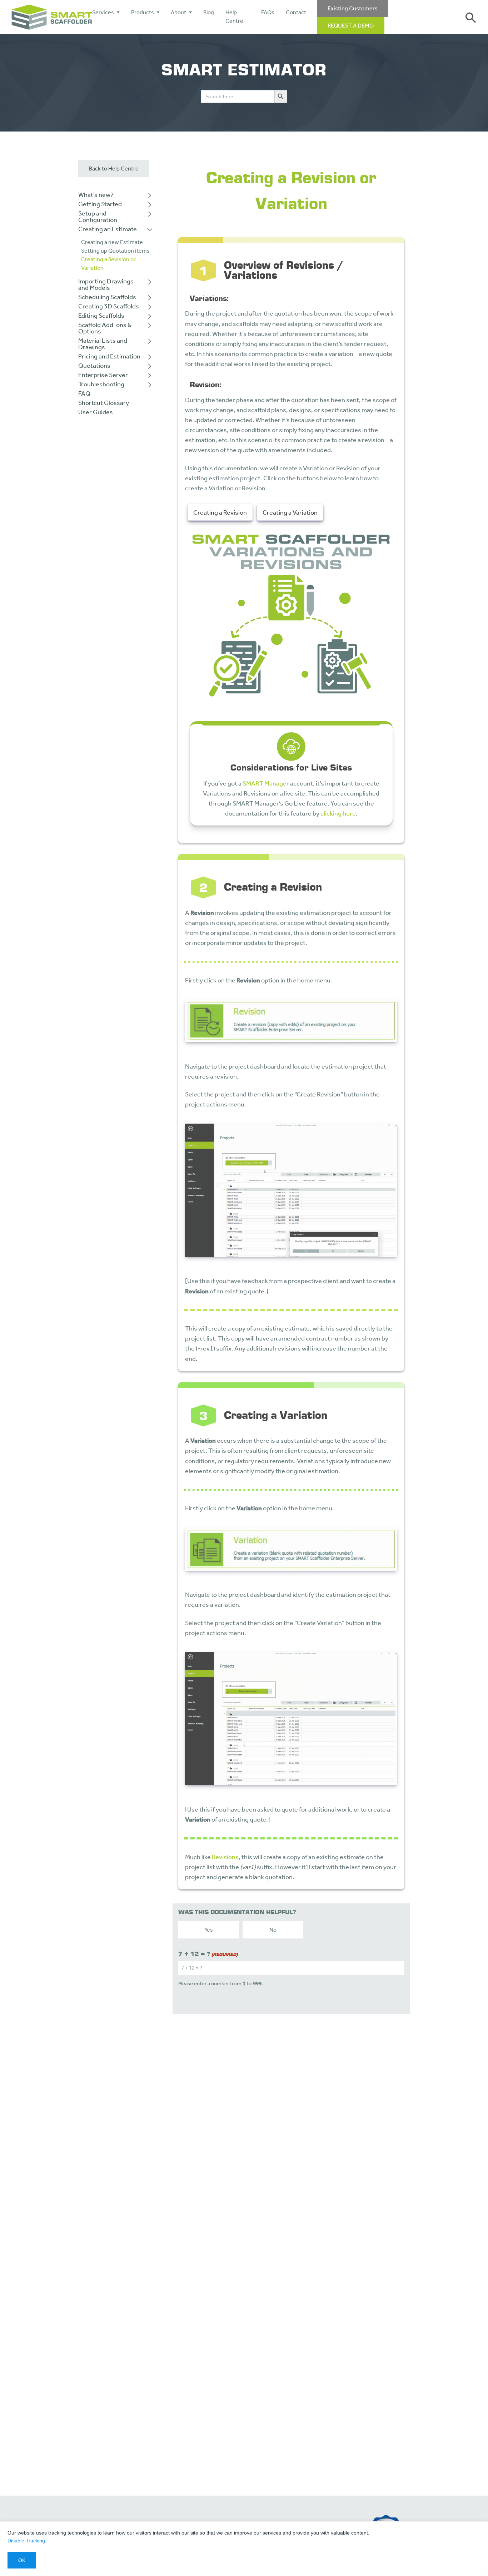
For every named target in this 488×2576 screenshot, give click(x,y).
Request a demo (351, 26)
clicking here (338, 814)
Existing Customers (353, 8)
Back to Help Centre (114, 169)
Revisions (225, 1857)
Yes (209, 1930)
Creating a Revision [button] (220, 512)
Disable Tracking (26, 2541)
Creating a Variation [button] (290, 512)
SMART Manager (266, 784)
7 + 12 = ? (208, 1954)
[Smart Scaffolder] (52, 17)
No (273, 1930)
